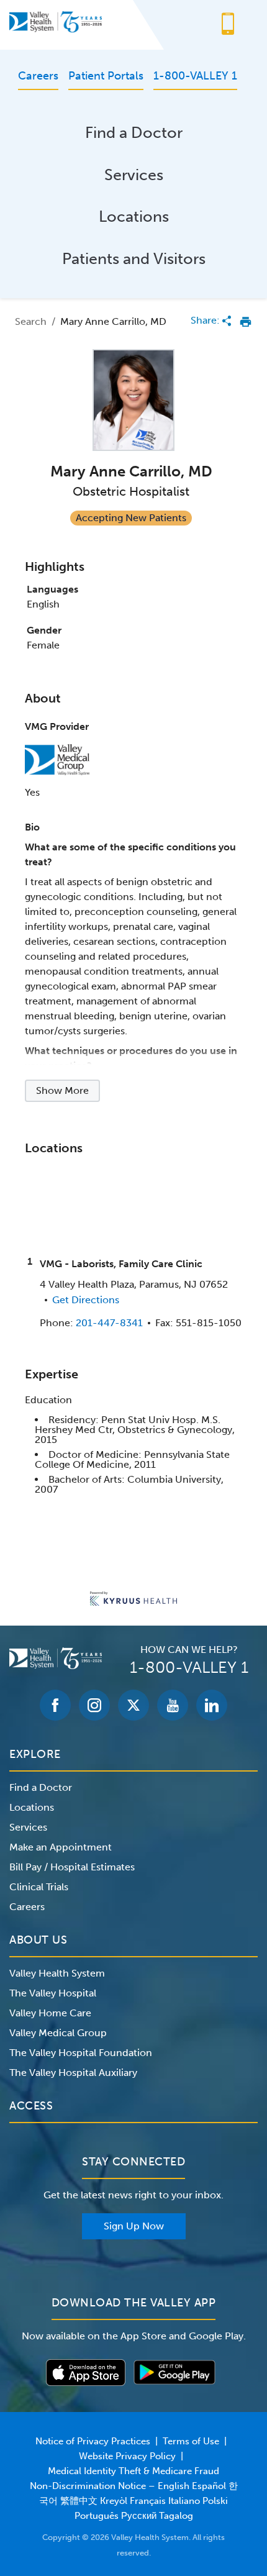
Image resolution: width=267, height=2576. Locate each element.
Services (134, 175)
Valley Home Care (50, 2013)
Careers (27, 1907)
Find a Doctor (134, 133)
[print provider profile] (246, 322)
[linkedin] (212, 1705)
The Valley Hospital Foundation (81, 2053)
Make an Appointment (61, 1847)
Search (31, 321)
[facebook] (55, 1705)
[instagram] (94, 1705)
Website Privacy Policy (127, 2456)
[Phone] (228, 25)
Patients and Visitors (134, 259)
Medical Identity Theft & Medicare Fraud (133, 2471)
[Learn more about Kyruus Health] (133, 1600)
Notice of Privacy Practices (93, 2441)
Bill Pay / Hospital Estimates (72, 1867)
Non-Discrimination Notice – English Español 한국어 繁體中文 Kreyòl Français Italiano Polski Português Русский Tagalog (134, 2501)
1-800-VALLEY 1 (189, 1668)
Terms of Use (191, 2441)
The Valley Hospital (53, 1993)
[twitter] (133, 1705)
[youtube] (173, 1705)
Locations (134, 216)
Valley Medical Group (58, 2033)
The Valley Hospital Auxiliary (73, 2073)
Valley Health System (57, 1973)
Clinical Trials (39, 1887)
